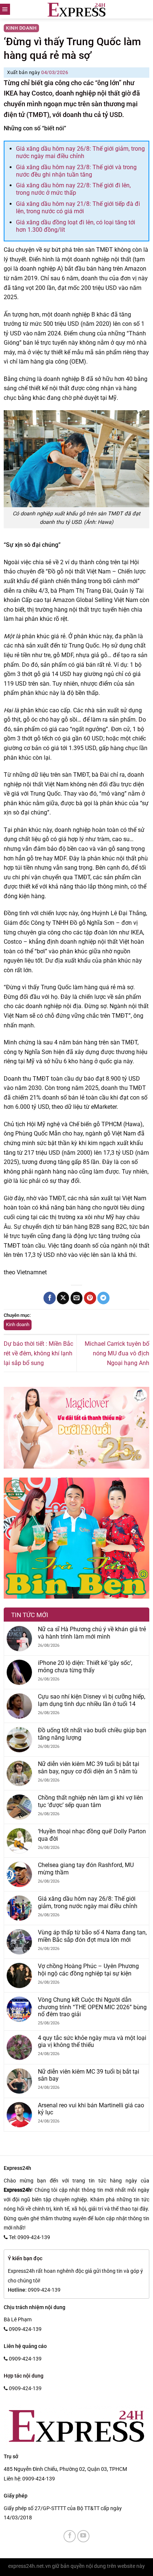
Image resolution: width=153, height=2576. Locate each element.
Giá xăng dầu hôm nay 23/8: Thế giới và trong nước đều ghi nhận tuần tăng (76, 171)
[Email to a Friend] (77, 1298)
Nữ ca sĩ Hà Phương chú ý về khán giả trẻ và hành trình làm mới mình (92, 1633)
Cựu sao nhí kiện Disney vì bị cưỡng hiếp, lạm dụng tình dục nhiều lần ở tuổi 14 (92, 1700)
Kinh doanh (21, 28)
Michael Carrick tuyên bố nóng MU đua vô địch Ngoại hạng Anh (117, 1353)
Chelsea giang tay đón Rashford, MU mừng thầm (86, 1869)
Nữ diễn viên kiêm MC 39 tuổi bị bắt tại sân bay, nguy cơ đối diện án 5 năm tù (89, 1767)
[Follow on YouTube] (83, 2536)
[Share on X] (63, 1298)
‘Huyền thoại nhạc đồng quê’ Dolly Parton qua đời (92, 1835)
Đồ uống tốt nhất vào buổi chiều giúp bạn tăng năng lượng (92, 1734)
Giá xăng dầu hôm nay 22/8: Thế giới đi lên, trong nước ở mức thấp (73, 189)
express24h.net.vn (30, 2566)
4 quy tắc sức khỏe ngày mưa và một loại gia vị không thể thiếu (92, 2041)
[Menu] (5, 9)
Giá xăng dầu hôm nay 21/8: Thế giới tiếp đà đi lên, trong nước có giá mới (78, 208)
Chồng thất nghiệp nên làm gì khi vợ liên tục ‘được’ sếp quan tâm (90, 1801)
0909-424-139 (39, 2479)
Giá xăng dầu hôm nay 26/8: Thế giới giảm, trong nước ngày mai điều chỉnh (80, 152)
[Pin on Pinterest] (90, 1298)
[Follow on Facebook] (70, 2536)
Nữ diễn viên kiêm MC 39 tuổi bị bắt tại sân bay (89, 2075)
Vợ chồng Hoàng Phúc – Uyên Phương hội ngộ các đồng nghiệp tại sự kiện (88, 1970)
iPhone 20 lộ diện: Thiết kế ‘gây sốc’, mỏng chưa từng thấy (85, 1666)
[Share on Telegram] (103, 1298)
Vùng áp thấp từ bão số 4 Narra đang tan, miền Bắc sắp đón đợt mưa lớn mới (92, 1936)
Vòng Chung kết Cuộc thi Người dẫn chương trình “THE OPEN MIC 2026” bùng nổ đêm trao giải (92, 2007)
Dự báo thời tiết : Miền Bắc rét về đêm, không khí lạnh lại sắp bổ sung (38, 1353)
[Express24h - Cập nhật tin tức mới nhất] (77, 9)
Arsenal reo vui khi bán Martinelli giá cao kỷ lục (91, 2109)
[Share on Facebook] (50, 1298)
